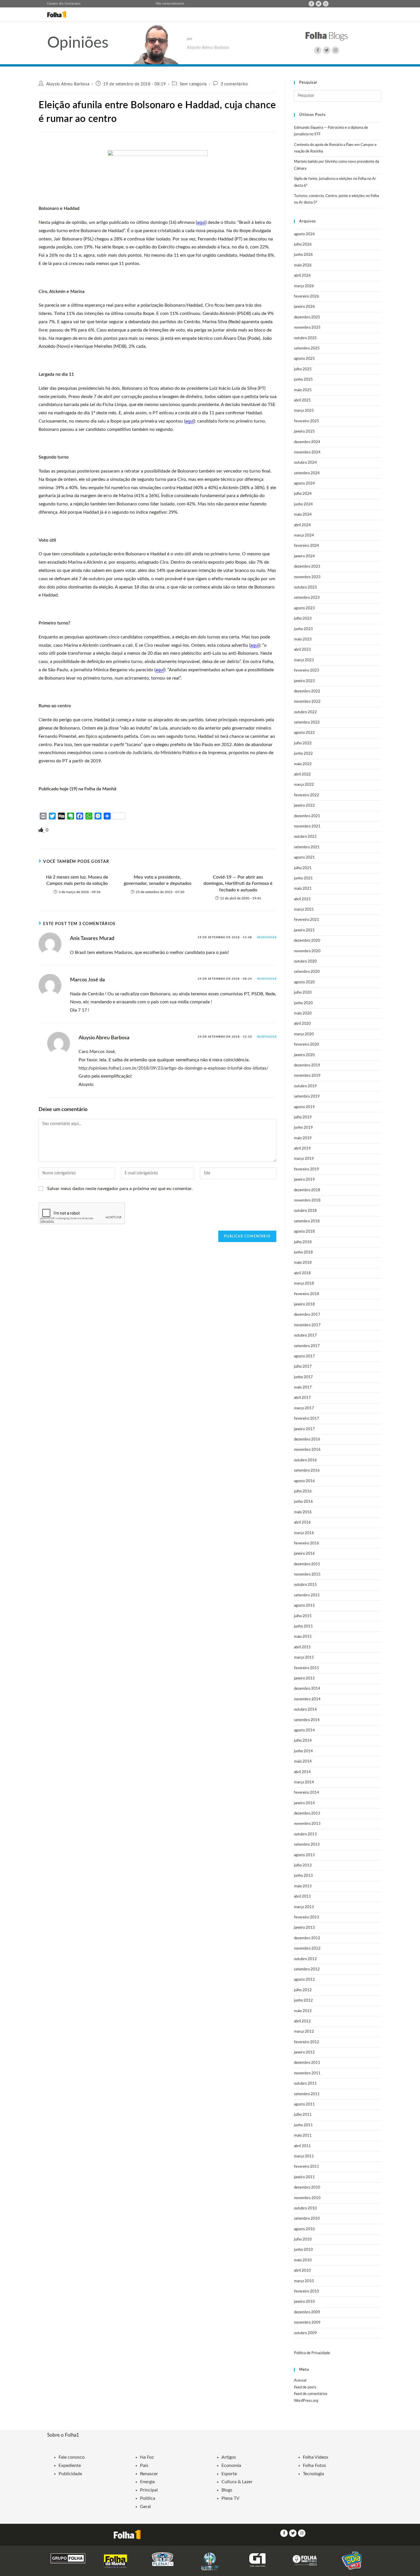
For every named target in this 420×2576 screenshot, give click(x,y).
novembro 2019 (307, 1076)
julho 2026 (303, 245)
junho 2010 (303, 2250)
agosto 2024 (304, 484)
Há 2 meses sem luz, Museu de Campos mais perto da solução (77, 880)
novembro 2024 (307, 452)
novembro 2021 (307, 826)
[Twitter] (319, 4)
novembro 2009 (307, 2323)
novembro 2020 (307, 951)
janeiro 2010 (304, 2302)
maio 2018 (303, 1263)
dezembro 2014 (307, 1689)
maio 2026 (303, 265)
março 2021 (304, 910)
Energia (147, 2482)
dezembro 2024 (307, 442)
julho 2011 (303, 2115)
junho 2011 (303, 2125)
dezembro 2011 (307, 2063)
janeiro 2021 (304, 930)
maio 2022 (303, 764)
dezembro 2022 (307, 691)
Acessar (300, 2381)
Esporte (229, 2474)
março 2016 (304, 1533)
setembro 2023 (307, 598)
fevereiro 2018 (307, 1294)
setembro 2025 (307, 348)
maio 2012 (303, 2011)
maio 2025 (303, 390)
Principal (149, 2490)
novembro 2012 (307, 1949)
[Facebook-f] (311, 4)
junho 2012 (303, 2001)
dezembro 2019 (307, 1065)
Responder (267, 937)
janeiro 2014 (304, 1803)
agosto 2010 (304, 2229)
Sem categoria (193, 84)
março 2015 (304, 1658)
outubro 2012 (305, 1959)
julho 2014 (303, 1741)
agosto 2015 (304, 1606)
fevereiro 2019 (307, 1169)
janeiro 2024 (304, 556)
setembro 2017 (307, 1346)
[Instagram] (326, 4)
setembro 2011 (307, 2094)
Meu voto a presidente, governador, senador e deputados (158, 880)
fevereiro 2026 (307, 297)
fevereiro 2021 (307, 920)
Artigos (229, 2457)
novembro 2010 (307, 2198)
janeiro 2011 (304, 2177)
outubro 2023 (305, 587)
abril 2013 (302, 1897)
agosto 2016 (304, 1481)
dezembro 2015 (307, 1564)
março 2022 (304, 785)
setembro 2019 (307, 1097)
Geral (145, 2507)
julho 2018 (303, 1242)
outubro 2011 (305, 2084)
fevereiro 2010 (307, 2291)
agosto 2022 (304, 733)
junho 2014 (303, 1751)
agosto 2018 (304, 1232)
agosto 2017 (304, 1356)
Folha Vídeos (316, 2457)
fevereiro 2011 (307, 2167)
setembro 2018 (307, 1221)
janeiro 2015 (304, 1678)
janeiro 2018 (304, 1304)
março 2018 (304, 1284)
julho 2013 (303, 1865)
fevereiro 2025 (307, 421)
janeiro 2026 (304, 307)
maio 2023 (303, 639)
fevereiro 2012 (307, 2042)
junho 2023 (303, 629)
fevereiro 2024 (307, 546)
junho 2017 (303, 1377)
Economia (231, 2466)
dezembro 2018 (307, 1190)
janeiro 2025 (304, 432)
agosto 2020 (304, 982)
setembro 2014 (307, 1720)
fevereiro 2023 (307, 671)
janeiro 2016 (304, 1554)
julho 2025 (303, 369)
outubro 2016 (305, 1460)
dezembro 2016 (307, 1439)
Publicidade (70, 2474)
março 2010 (304, 2281)
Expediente (70, 2466)
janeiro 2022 (304, 806)
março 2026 (304, 286)
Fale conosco (164, 4)
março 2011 (304, 2156)
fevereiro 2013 (307, 1917)
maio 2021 (303, 889)
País (144, 2466)
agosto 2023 (304, 608)
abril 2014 (302, 1772)
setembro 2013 (307, 1845)
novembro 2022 (307, 702)
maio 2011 (303, 2136)
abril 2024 (302, 525)
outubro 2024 (305, 463)
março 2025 (304, 411)
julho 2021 (303, 868)
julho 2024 (303, 494)
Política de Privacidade (312, 2353)
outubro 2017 (305, 1336)
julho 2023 (303, 619)
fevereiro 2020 (307, 1045)
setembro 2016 (307, 1471)
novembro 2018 (307, 1200)
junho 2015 (303, 1626)
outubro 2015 (305, 1585)
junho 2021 (303, 878)
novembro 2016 (307, 1450)
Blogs (227, 2490)
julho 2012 (303, 1990)
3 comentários (234, 84)
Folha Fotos (314, 2466)
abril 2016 (302, 1523)
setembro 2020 (307, 972)
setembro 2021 (307, 847)
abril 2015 (302, 1647)
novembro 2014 (307, 1699)
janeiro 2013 (304, 1928)
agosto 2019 (304, 1107)
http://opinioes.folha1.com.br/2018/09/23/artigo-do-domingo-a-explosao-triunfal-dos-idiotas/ (173, 1068)
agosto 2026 (304, 234)
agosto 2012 (304, 1980)
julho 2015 (303, 1616)
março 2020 (304, 1034)
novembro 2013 (307, 1824)
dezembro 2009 (307, 2312)
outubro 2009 (305, 2333)
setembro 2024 (307, 473)
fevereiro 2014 (307, 1793)
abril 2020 (302, 1024)
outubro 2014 (305, 1710)
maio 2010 (303, 2260)
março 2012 (304, 2032)
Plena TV (230, 2498)
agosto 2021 (304, 858)
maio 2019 (303, 1138)
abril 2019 (302, 1149)
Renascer (149, 2474)
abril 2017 (302, 1398)
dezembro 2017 (307, 1315)
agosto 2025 (304, 359)
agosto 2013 (304, 1855)
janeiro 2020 (304, 1055)
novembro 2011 (307, 2073)
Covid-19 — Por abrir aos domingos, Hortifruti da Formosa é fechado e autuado (238, 884)
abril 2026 (302, 276)
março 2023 (304, 660)
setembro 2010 (307, 2219)
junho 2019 (303, 1128)
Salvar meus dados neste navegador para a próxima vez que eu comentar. (120, 1189)
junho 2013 (303, 1876)
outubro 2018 (305, 1211)
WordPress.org (306, 2401)
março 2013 (304, 1907)
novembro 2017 (307, 1325)
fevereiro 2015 (307, 1668)
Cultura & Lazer (237, 2482)
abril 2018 (302, 1273)
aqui (201, 222)
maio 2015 (303, 1637)
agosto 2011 (304, 2104)
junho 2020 (303, 1003)
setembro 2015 (307, 1595)
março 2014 (304, 1782)
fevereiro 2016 (307, 1543)
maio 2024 (303, 515)
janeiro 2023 (304, 681)
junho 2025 (303, 380)
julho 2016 (303, 1491)
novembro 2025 (307, 328)
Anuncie (179, 4)
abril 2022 (302, 774)
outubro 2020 (305, 962)
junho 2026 (303, 255)
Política (148, 2498)
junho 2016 (303, 1502)
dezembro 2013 (307, 1814)
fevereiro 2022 (307, 795)
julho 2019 (303, 1117)
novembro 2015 (307, 1575)
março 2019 (304, 1159)
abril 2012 (302, 2021)
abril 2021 (302, 899)
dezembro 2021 (307, 816)
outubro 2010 (305, 2208)
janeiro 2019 (304, 1180)
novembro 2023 (307, 577)
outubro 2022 (305, 712)
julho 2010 (303, 2240)
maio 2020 (303, 1013)
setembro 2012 (307, 1969)
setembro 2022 (307, 723)
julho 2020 (303, 993)
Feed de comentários (311, 2394)
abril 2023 (302, 650)
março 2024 (304, 536)
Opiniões (78, 43)
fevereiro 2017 (307, 1419)
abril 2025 (302, 400)
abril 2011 (302, 2146)
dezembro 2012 (307, 1938)
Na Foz (147, 2457)
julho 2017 (303, 1367)
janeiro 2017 (304, 1429)
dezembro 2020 (307, 941)
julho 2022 (303, 743)
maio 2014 (303, 1762)
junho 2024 (303, 504)
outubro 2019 (305, 1086)
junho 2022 (303, 754)
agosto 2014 (304, 1730)
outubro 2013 (305, 1834)
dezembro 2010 (307, 2188)
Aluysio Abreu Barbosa (68, 84)
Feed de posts (305, 2387)
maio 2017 (303, 1388)
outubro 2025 (305, 338)
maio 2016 (303, 1512)
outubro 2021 (305, 837)
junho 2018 (303, 1252)
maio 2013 (303, 1886)
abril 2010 (302, 2271)
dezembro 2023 (307, 567)
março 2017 (304, 1408)
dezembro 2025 (307, 317)
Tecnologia (313, 2474)
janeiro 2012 (304, 2052)
